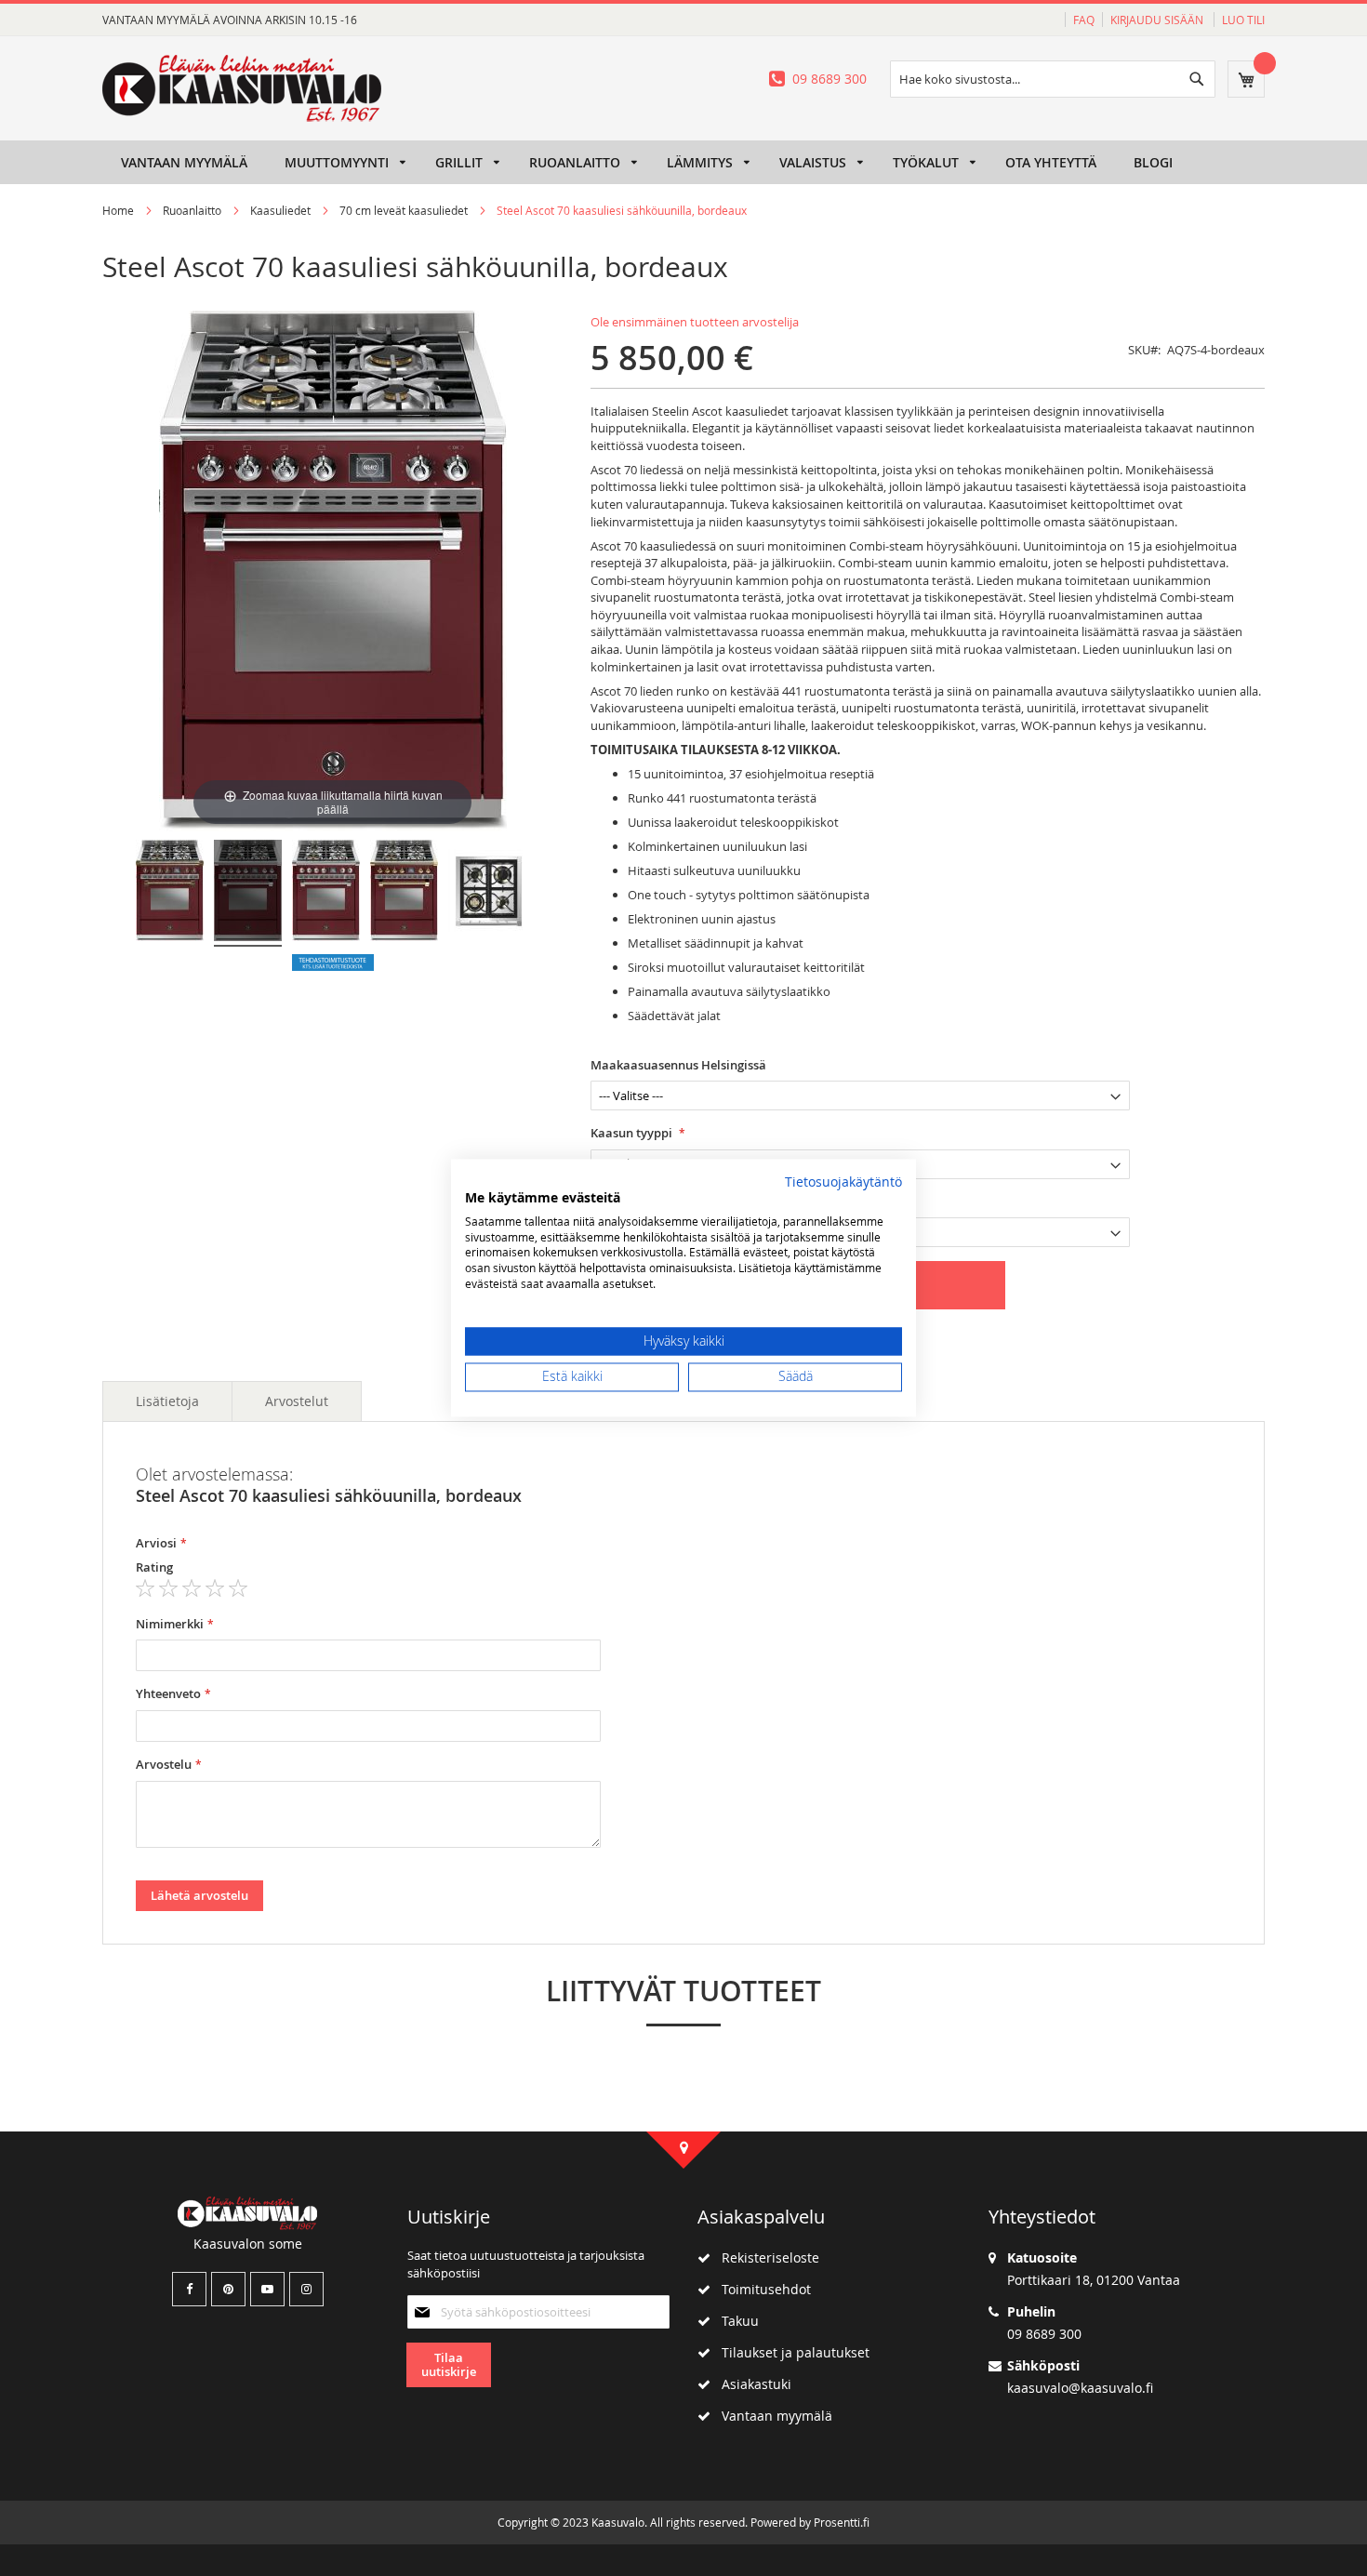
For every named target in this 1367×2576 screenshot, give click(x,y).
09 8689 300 (829, 79)
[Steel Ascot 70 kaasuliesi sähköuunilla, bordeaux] (170, 893)
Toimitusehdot (761, 2289)
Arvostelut (297, 1401)
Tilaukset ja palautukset (790, 2352)
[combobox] (1053, 79)
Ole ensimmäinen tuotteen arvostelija (695, 322)
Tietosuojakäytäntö (843, 1182)
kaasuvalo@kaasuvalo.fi (1080, 2388)
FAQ (1084, 20)
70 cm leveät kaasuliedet (404, 210)
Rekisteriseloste (765, 2257)
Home (118, 210)
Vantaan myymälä (771, 2416)
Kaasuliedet (282, 210)
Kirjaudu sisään (1158, 20)
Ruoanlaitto (192, 210)
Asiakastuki (751, 2384)
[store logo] (242, 88)
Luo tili (1243, 20)
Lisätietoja (167, 1401)
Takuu (735, 2321)
